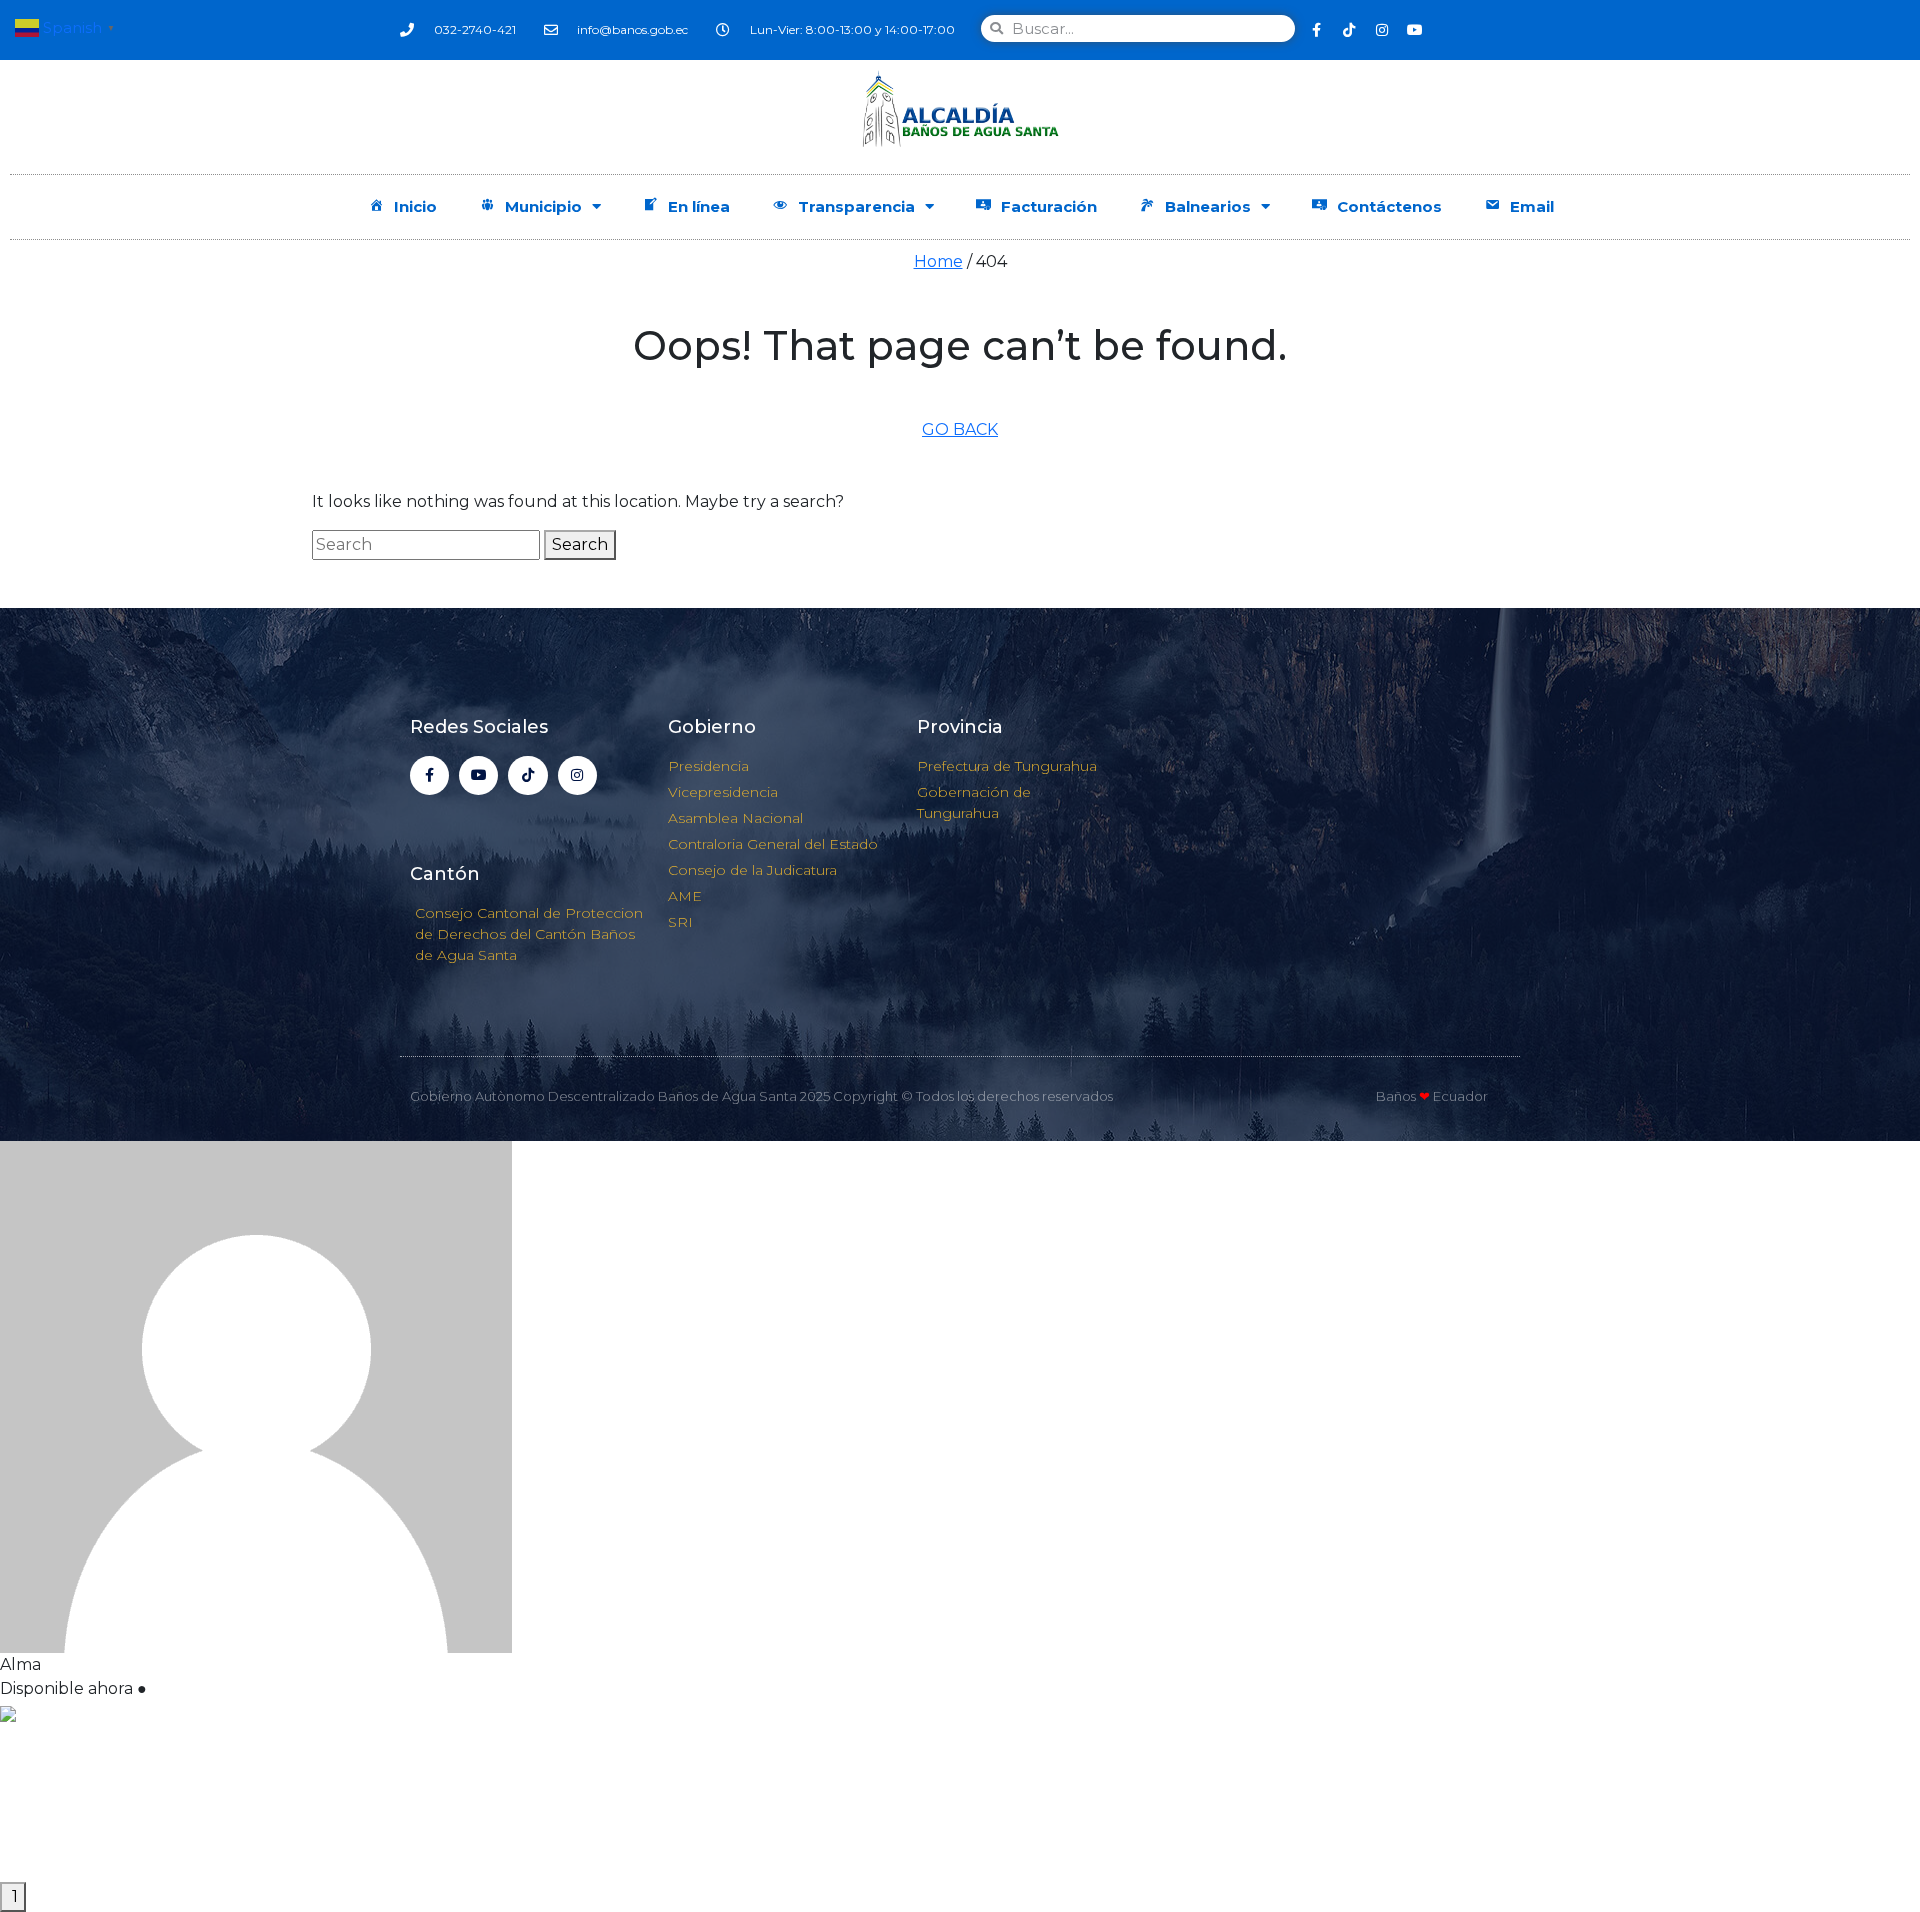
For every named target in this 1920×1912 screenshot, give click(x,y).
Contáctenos (1389, 206)
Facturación (1049, 206)
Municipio (543, 206)
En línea (699, 206)
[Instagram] (1382, 30)
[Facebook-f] (1316, 30)
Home (938, 261)
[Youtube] (1415, 30)
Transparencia (856, 206)
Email (1532, 206)
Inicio (415, 206)
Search (580, 544)
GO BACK (960, 429)
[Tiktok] (1349, 30)
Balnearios (1208, 206)
